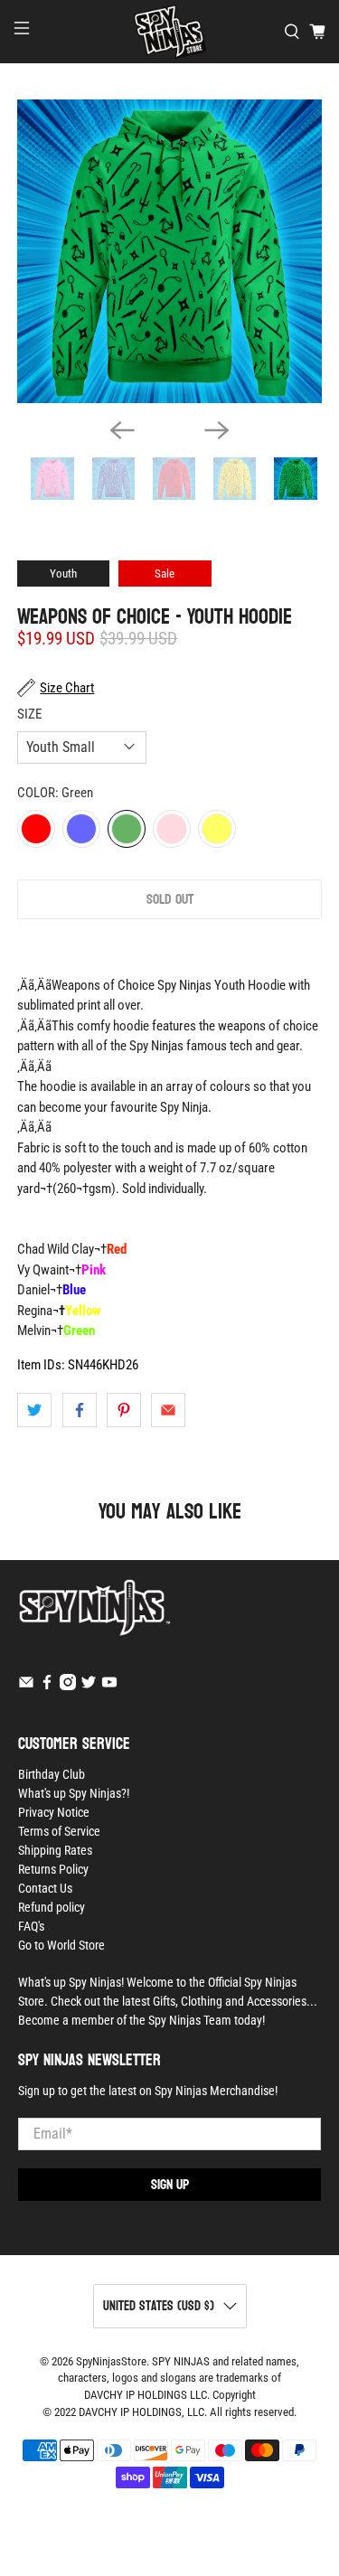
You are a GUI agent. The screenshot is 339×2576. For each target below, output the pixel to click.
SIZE (29, 714)
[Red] (36, 829)
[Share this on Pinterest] (124, 1410)
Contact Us (45, 1888)
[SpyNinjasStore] (170, 32)
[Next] (217, 430)
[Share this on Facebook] (80, 1410)
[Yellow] (217, 829)
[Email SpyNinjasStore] (26, 1686)
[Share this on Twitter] (34, 1410)
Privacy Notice (54, 1812)
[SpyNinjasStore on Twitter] (89, 1686)
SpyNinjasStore (111, 2361)
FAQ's (31, 1926)
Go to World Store (61, 1945)
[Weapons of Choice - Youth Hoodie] (169, 251)
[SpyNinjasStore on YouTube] (109, 1686)
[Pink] (172, 829)
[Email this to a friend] (168, 1410)
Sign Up (170, 2184)
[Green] (127, 829)
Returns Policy (53, 1869)
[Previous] (122, 430)
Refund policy (52, 1907)
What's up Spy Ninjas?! (74, 1793)
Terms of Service (59, 1831)
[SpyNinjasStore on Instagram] (68, 1686)
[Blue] (81, 829)
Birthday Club (52, 1774)
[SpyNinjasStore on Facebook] (47, 1686)
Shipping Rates (55, 1850)
